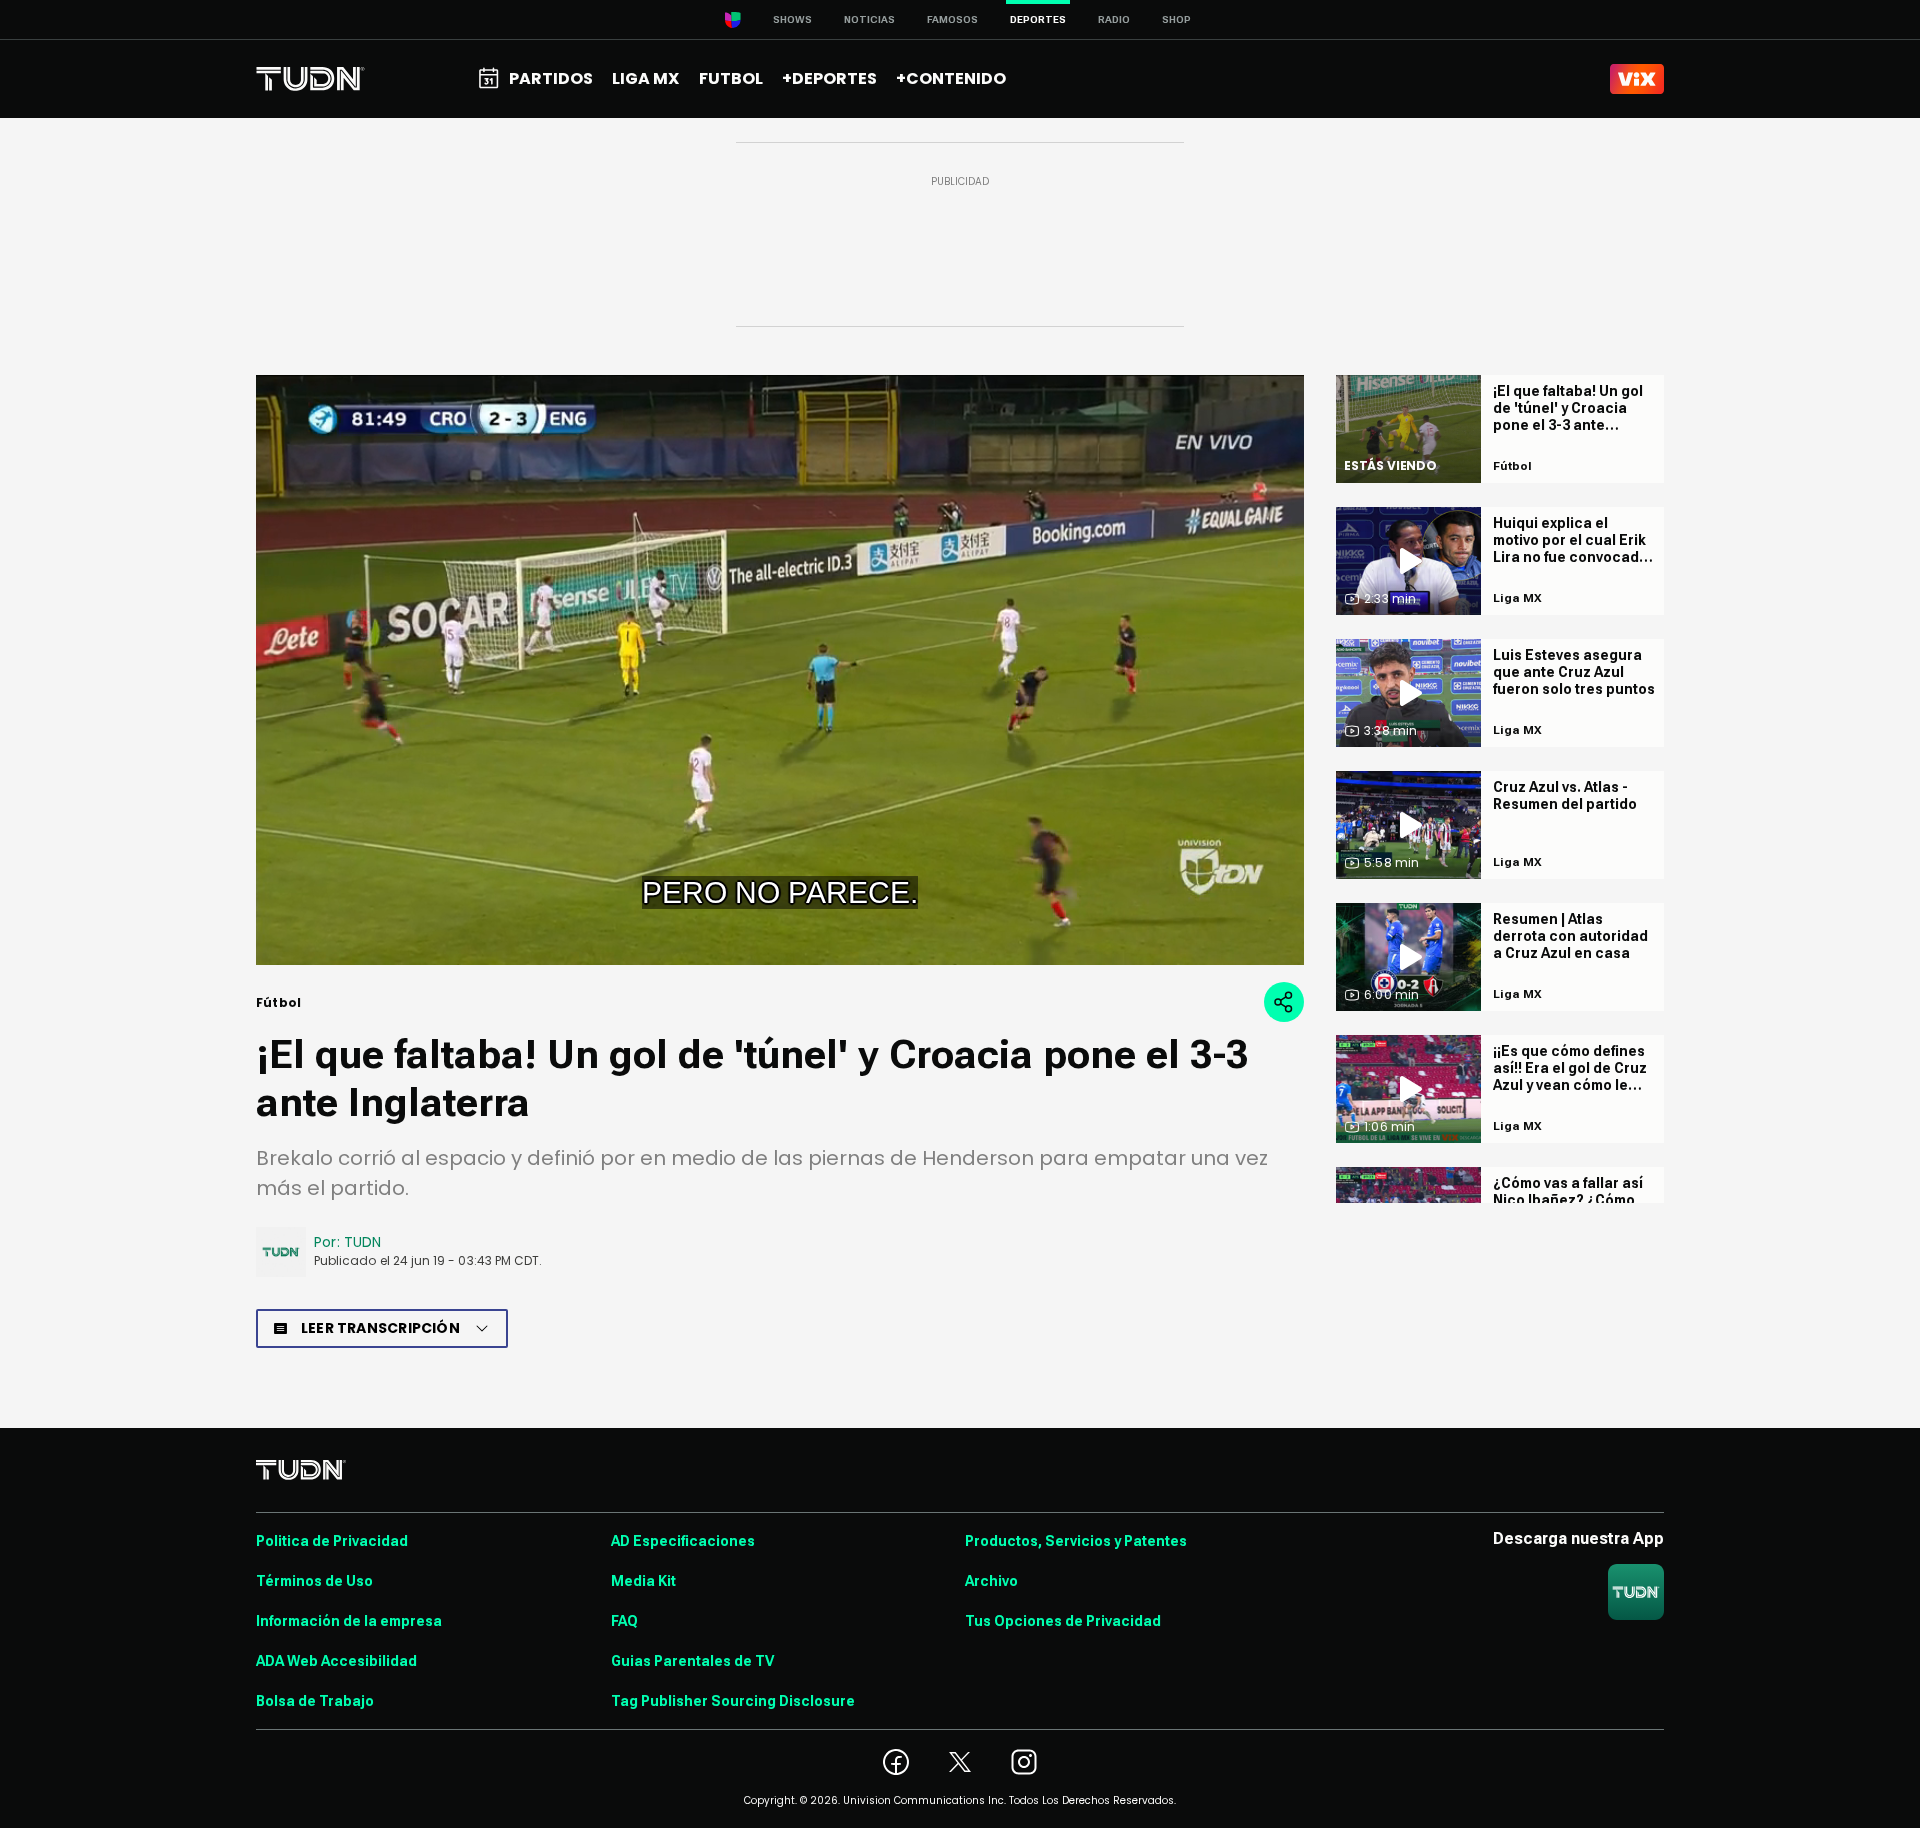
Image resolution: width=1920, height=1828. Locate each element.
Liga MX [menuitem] (645, 78)
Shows (792, 19)
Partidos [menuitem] (551, 78)
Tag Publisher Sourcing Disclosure (733, 1701)
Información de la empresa (349, 1621)
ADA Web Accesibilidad (336, 1661)
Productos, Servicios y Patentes (1076, 1541)
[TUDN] (310, 79)
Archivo (991, 1581)
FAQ (624, 1621)
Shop (1176, 19)
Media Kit (643, 1581)
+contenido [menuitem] (951, 78)
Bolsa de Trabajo (315, 1701)
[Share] (1284, 1002)
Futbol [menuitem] (731, 78)
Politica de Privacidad (332, 1541)
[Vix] (1637, 79)
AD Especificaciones (683, 1541)
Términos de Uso (314, 1581)
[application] (780, 670)
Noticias (869, 19)
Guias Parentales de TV (692, 1661)
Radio (1114, 19)
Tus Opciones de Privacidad (1063, 1621)
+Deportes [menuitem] (829, 78)
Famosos (952, 19)
